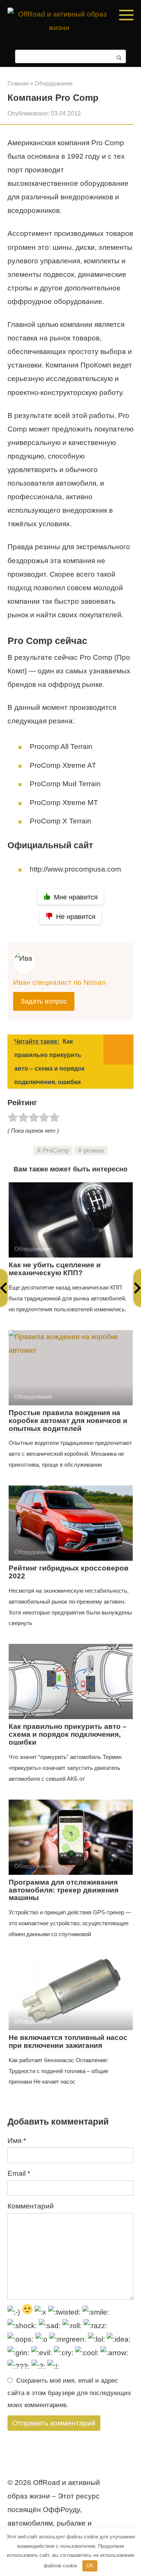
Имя (17, 2141)
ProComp (56, 1151)
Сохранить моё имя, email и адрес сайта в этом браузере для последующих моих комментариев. (69, 2393)
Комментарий (31, 2206)
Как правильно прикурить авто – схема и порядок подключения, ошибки (68, 1734)
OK (90, 2566)
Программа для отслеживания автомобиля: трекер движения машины (64, 1890)
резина (94, 1151)
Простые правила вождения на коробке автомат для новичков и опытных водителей (68, 1421)
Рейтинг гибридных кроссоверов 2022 (69, 1572)
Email (19, 2173)
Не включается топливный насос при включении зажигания (68, 2041)
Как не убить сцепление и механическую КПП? (55, 1269)
